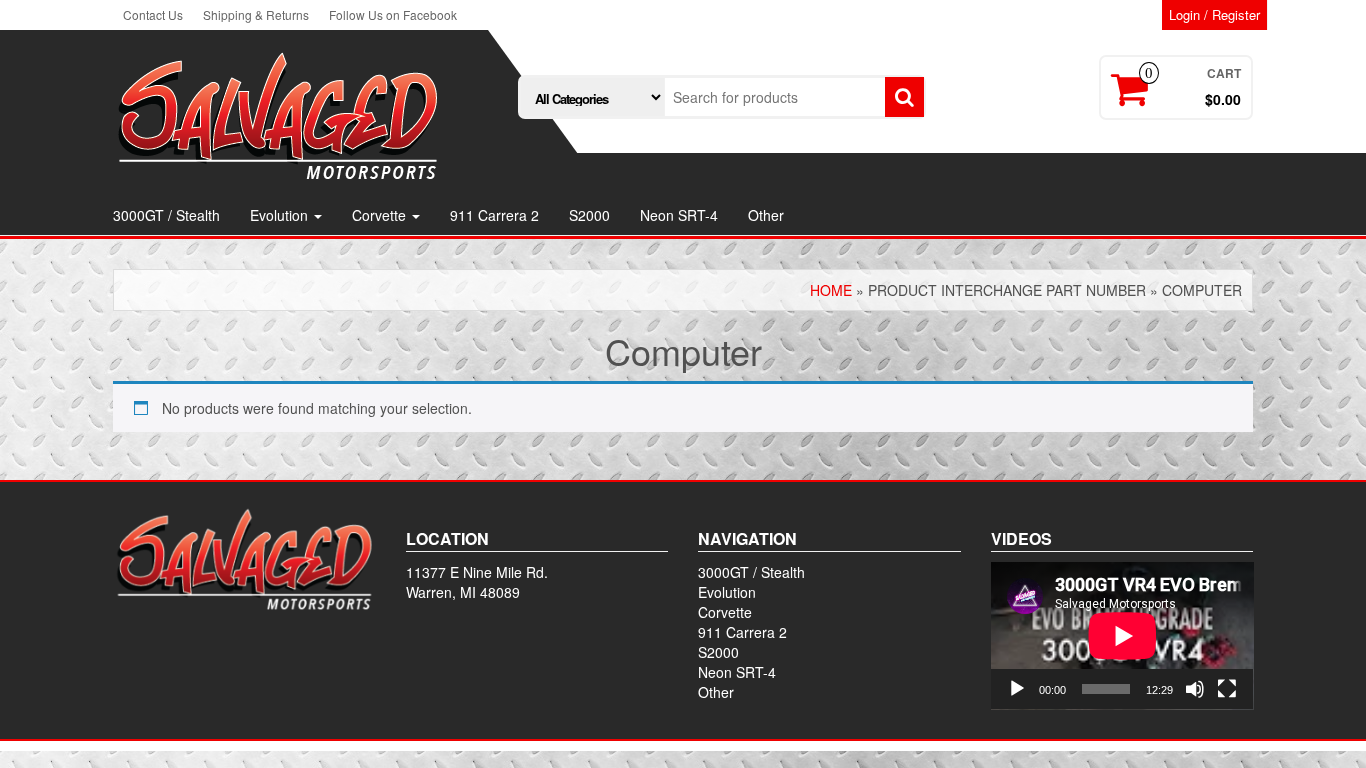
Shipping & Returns (256, 14)
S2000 (589, 215)
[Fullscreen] (1227, 689)
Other (766, 215)
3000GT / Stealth (166, 215)
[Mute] (1195, 689)
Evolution (281, 215)
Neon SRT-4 (679, 215)
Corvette (381, 215)
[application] (1122, 636)
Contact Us (153, 14)
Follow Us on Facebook (393, 14)
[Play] (1017, 689)
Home (831, 290)
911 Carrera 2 (494, 215)
